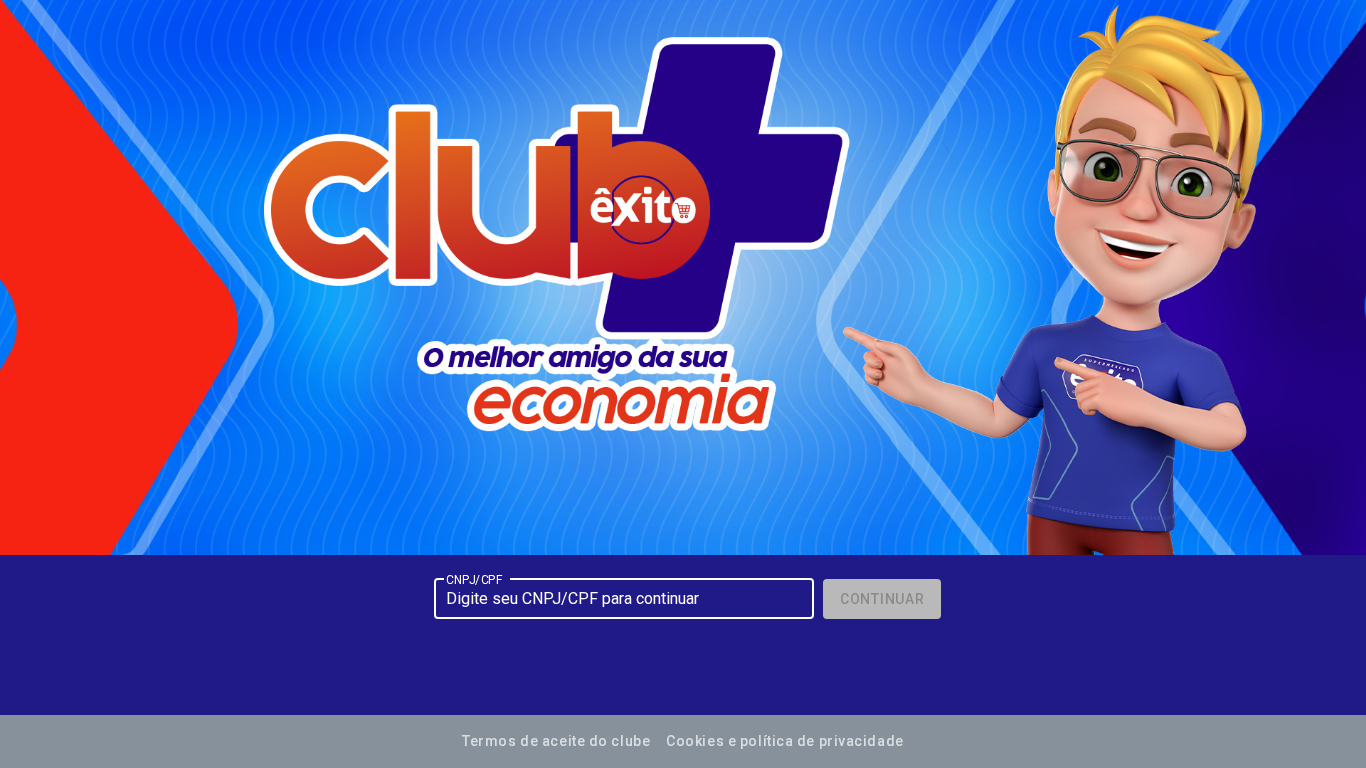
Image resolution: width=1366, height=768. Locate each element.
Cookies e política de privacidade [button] (784, 741)
